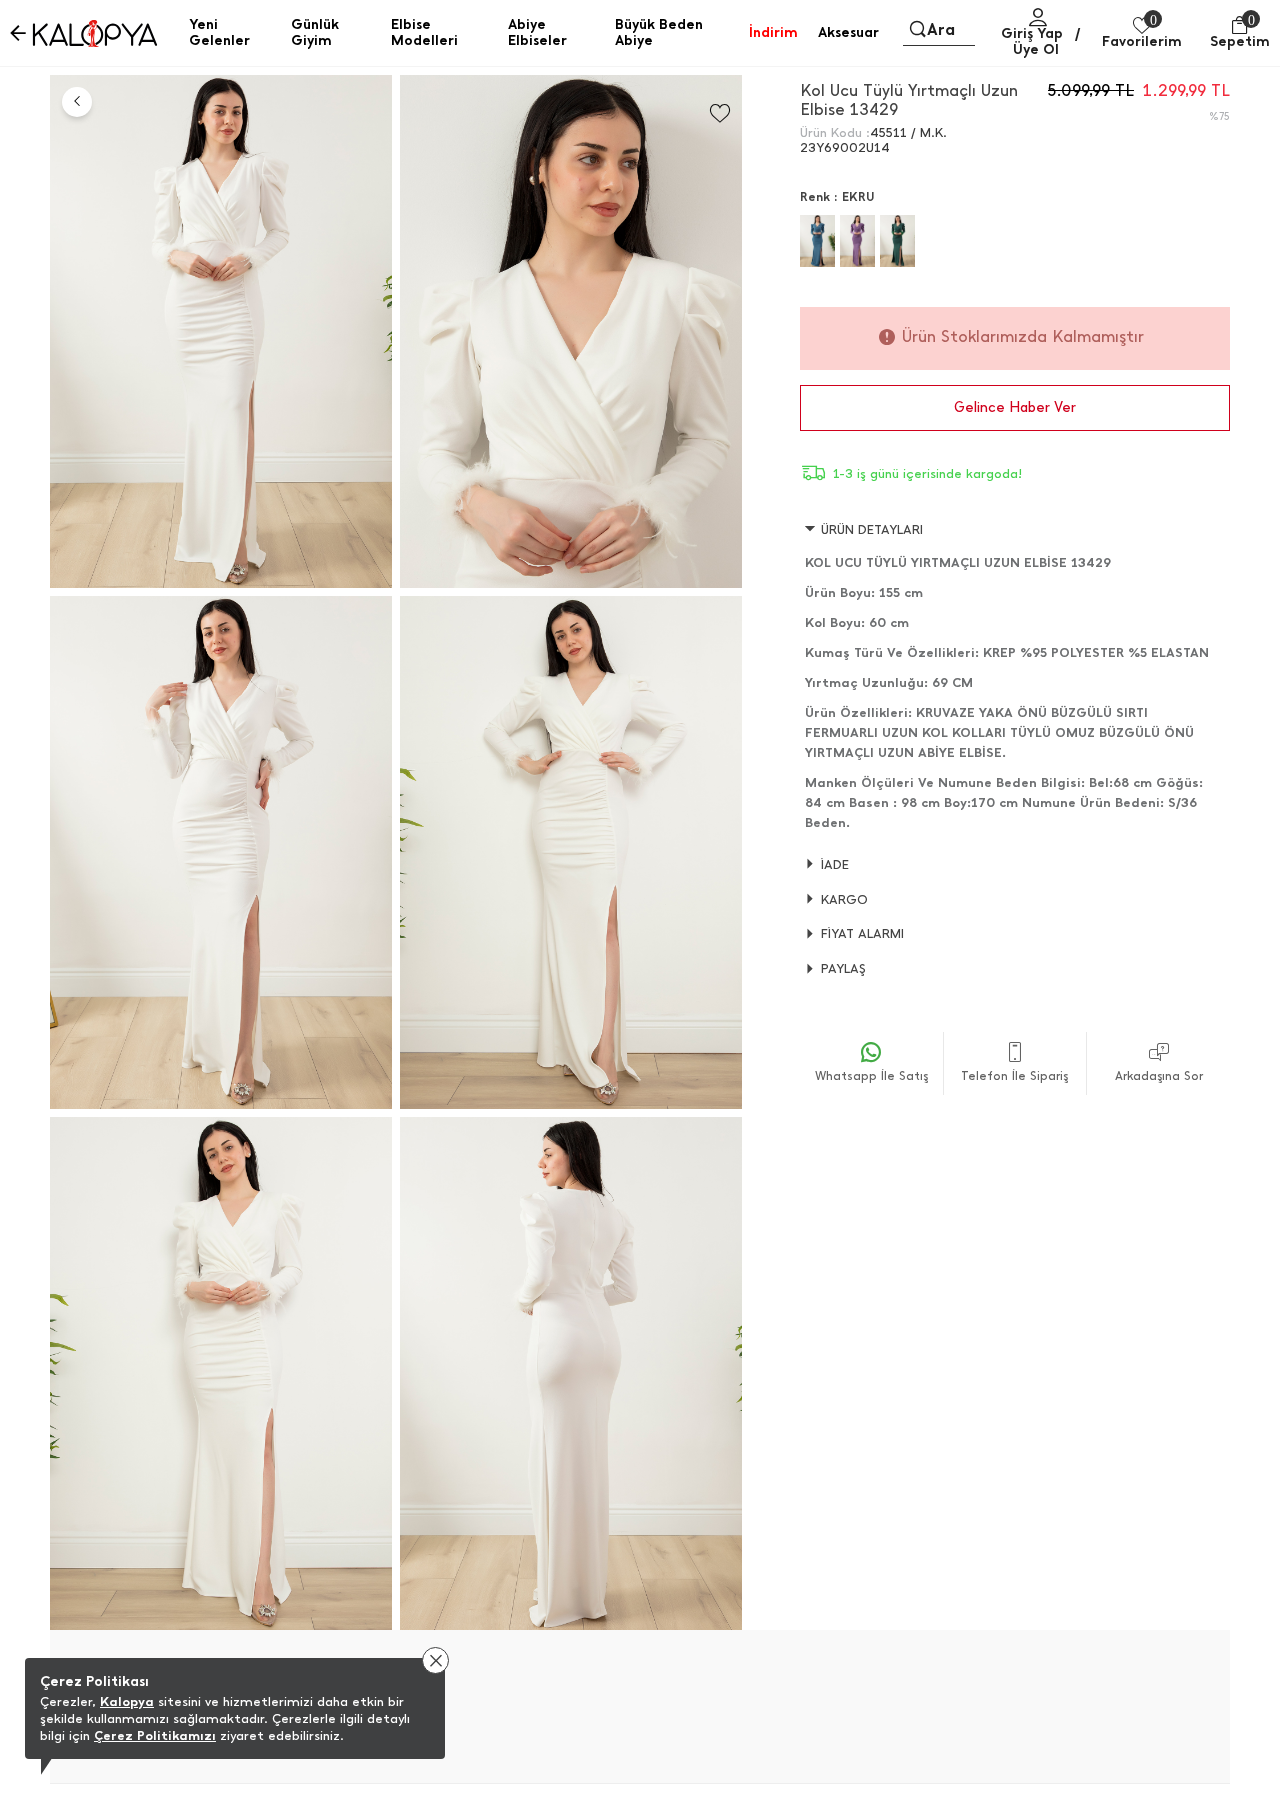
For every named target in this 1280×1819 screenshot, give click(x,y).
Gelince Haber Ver (1015, 407)
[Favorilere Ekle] (720, 113)
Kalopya (127, 1701)
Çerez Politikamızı (155, 1735)
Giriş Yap (1032, 33)
